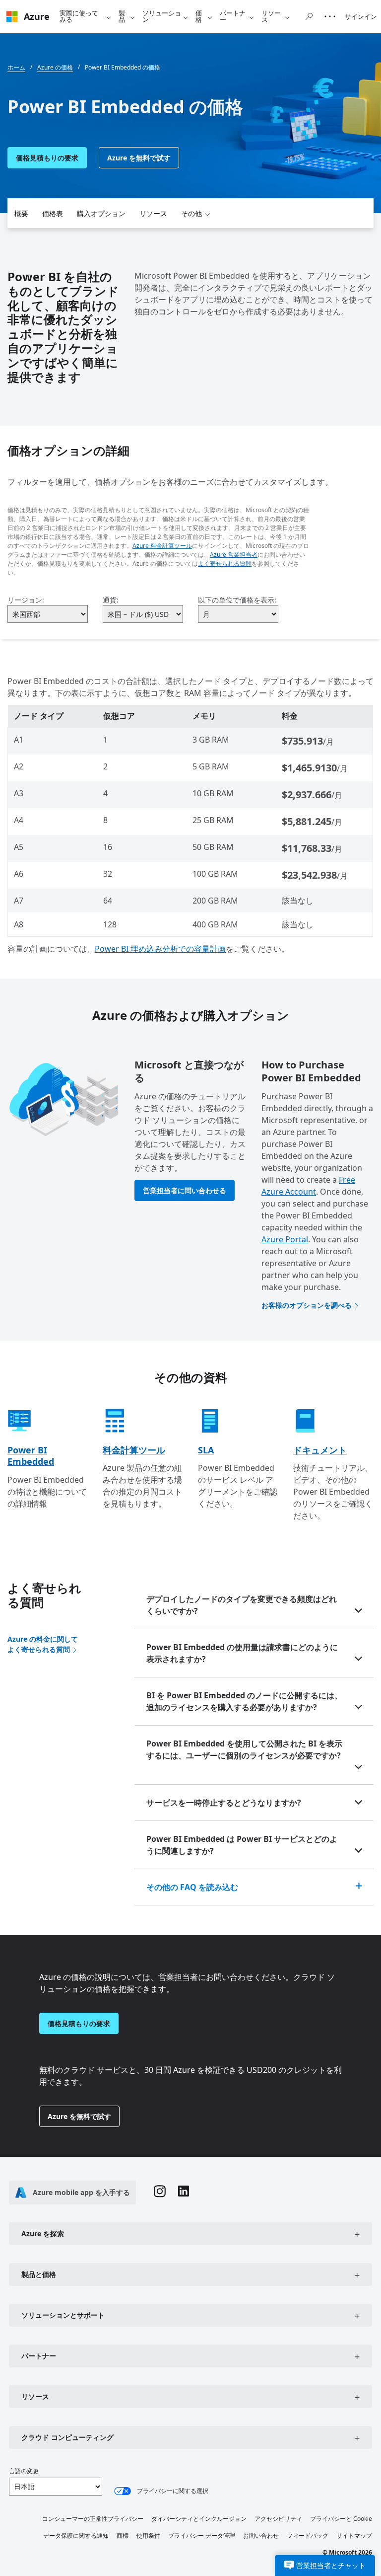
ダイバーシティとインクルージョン (199, 2519)
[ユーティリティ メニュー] (330, 16)
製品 (122, 16)
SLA (206, 1450)
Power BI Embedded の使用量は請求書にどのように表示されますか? (242, 1653)
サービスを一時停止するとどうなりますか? (224, 1803)
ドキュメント (320, 1450)
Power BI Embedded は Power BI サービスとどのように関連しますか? (242, 1845)
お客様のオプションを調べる (307, 1305)
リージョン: (26, 600)
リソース (271, 16)
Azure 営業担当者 (234, 555)
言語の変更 (24, 2471)
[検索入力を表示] (309, 16)
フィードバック (308, 2536)
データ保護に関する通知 (76, 2536)
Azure (37, 16)
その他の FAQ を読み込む (192, 1887)
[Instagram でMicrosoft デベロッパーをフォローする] (160, 2193)
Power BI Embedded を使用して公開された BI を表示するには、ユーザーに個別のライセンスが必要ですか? (244, 1749)
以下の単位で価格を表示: (237, 600)
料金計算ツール (134, 1450)
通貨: (111, 600)
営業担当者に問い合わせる (185, 1190)
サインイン (361, 16)
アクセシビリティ (278, 2519)
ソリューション (162, 16)
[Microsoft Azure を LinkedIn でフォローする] (184, 2192)
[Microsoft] (12, 17)
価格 (199, 16)
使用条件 (148, 2536)
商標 (123, 2536)
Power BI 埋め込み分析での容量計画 (160, 949)
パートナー (233, 16)
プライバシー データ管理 (202, 2536)
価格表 (53, 213)
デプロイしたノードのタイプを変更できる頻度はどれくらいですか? (242, 1605)
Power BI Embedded (31, 1456)
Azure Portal (285, 1239)
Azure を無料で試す (139, 158)
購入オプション (101, 213)
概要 (21, 213)
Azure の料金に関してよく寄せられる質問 (43, 1644)
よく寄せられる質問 (225, 564)
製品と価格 (39, 2274)
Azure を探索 (43, 2234)
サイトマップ (354, 2536)
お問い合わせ (261, 2536)
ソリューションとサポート (63, 2315)
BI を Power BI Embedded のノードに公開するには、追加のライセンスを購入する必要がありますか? (244, 1701)
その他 (191, 213)
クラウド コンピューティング (67, 2437)
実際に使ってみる (79, 16)
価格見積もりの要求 (47, 158)
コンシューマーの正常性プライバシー (93, 2519)
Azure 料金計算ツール (162, 546)
